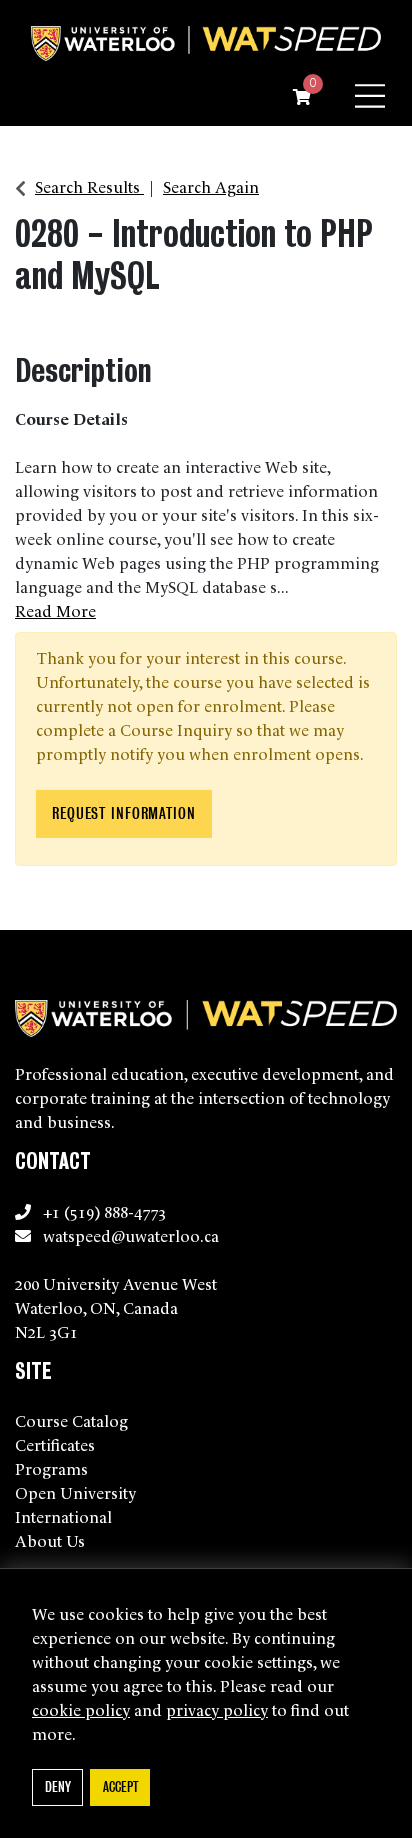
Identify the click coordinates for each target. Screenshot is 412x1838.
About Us (50, 1540)
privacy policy (217, 1709)
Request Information (124, 813)
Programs (51, 1468)
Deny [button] (58, 1786)
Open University (75, 1492)
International (63, 1516)
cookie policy (81, 1709)
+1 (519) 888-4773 (104, 1211)
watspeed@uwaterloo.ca (131, 1235)
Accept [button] (120, 1786)
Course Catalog (71, 1420)
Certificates (55, 1444)
